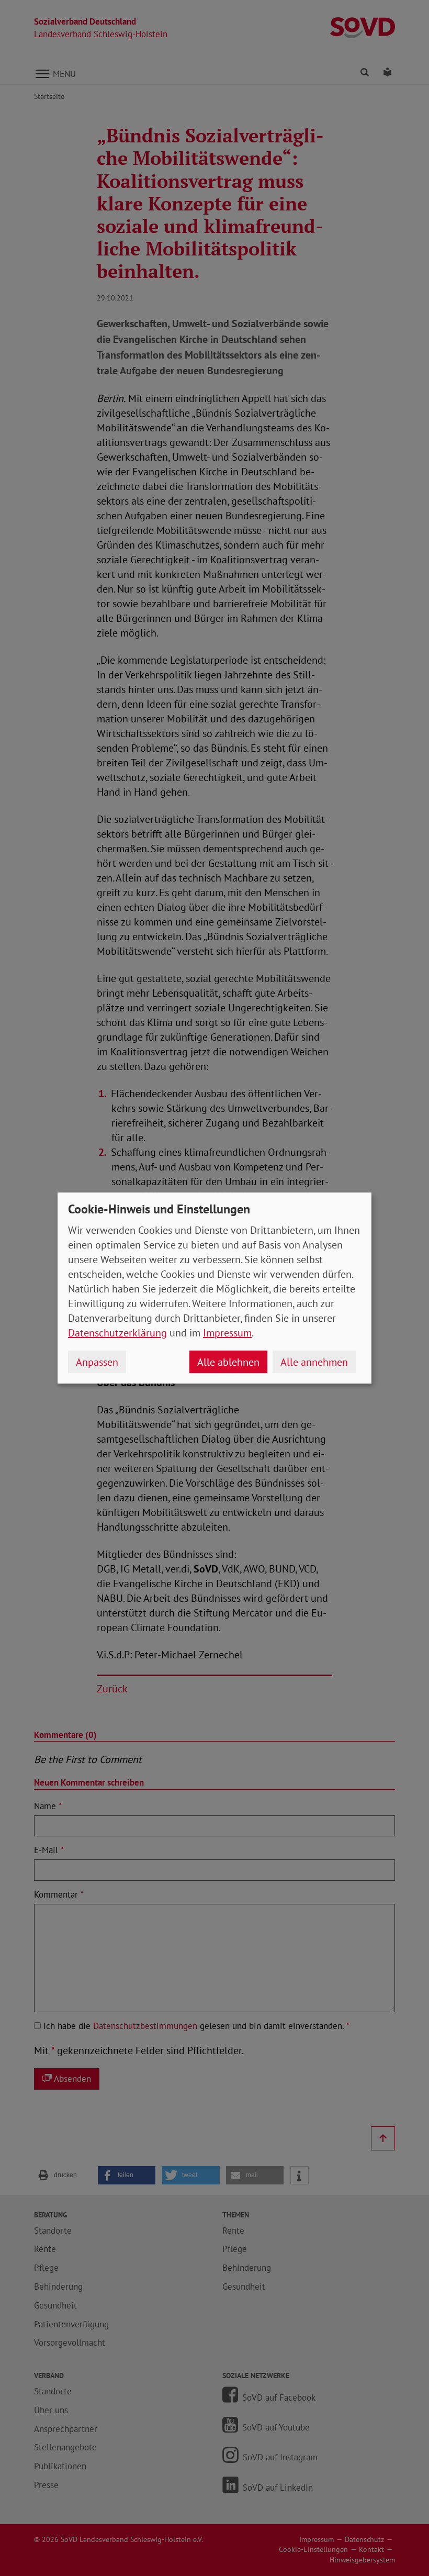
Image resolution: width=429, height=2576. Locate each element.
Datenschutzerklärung (117, 1333)
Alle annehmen (314, 1362)
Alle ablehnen (228, 1362)
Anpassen (97, 1362)
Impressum (227, 1333)
